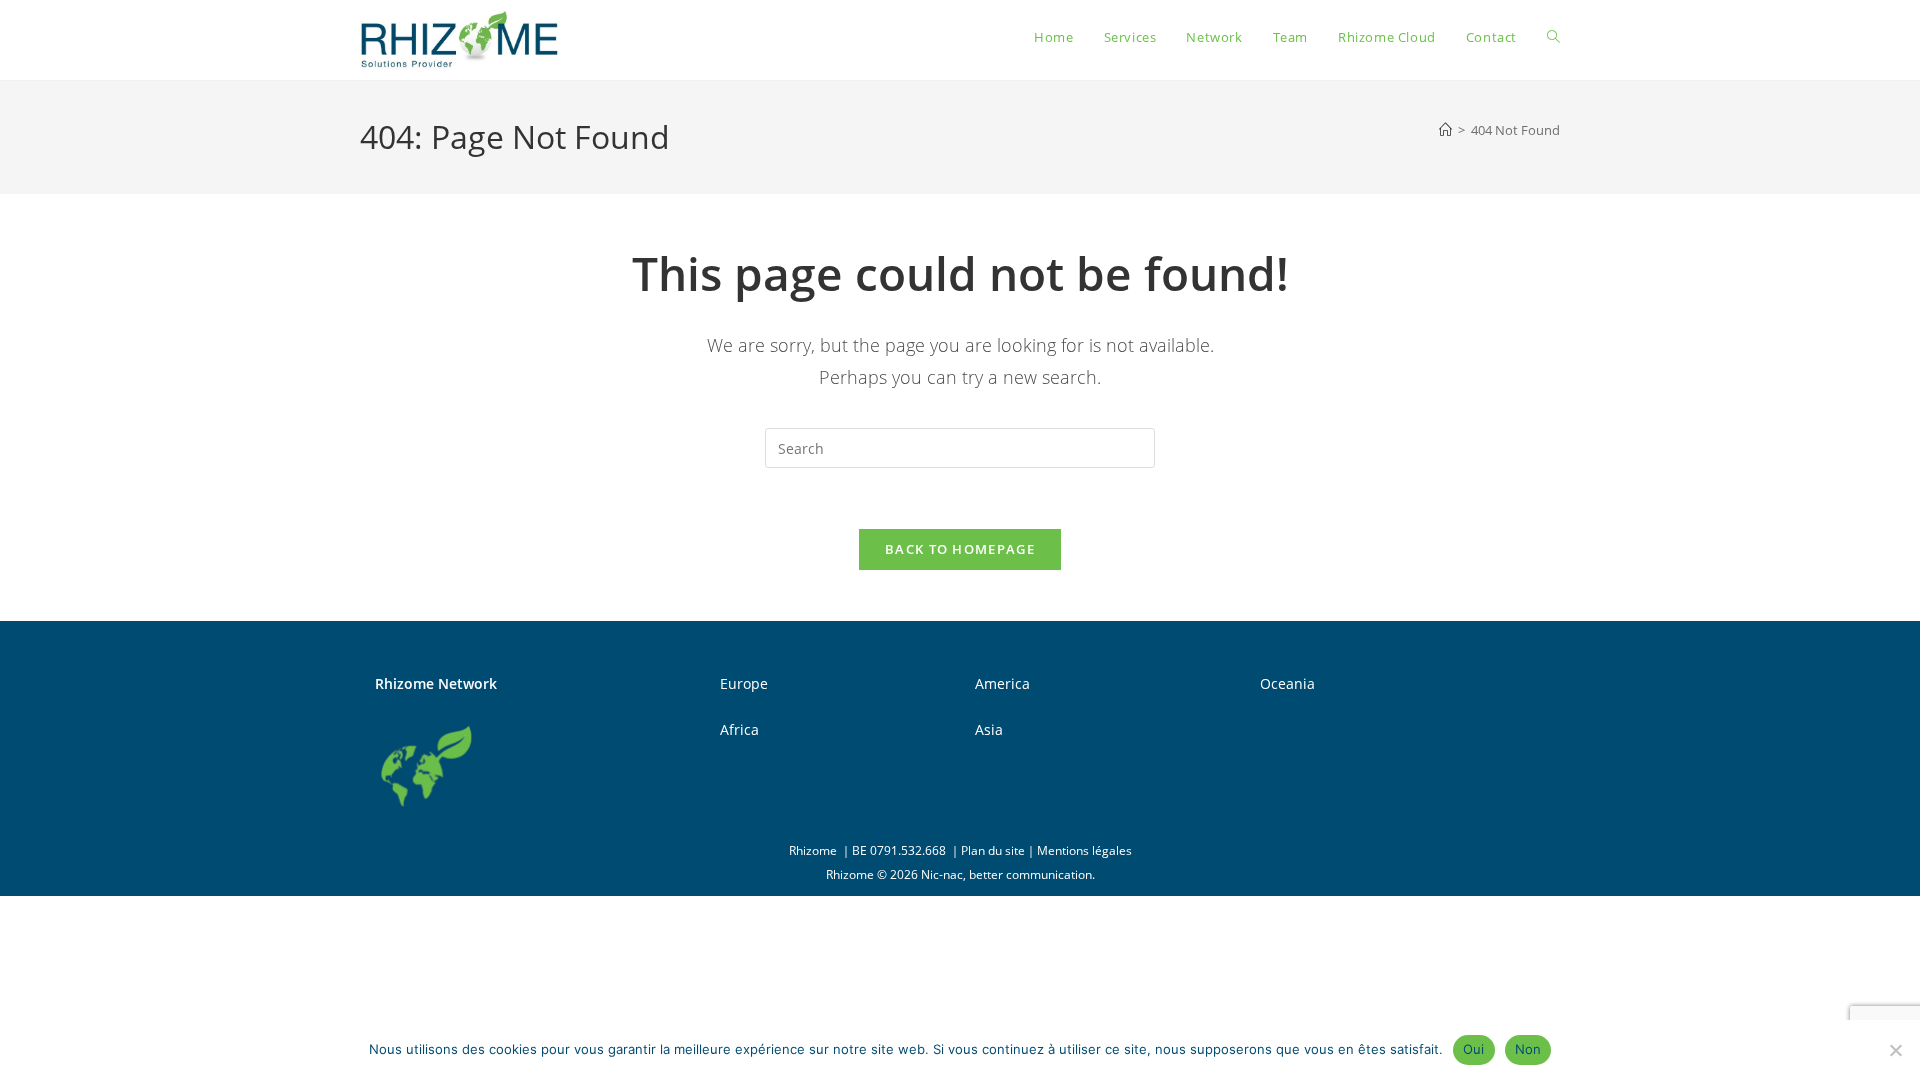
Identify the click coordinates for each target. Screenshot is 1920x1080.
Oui (1474, 1049)
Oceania (1287, 683)
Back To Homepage (960, 549)
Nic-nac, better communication (1006, 874)
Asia (989, 729)
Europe (744, 683)
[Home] (1445, 130)
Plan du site (993, 850)
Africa (739, 729)
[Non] (1895, 1050)
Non (1528, 1049)
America (1002, 683)
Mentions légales (1084, 850)
